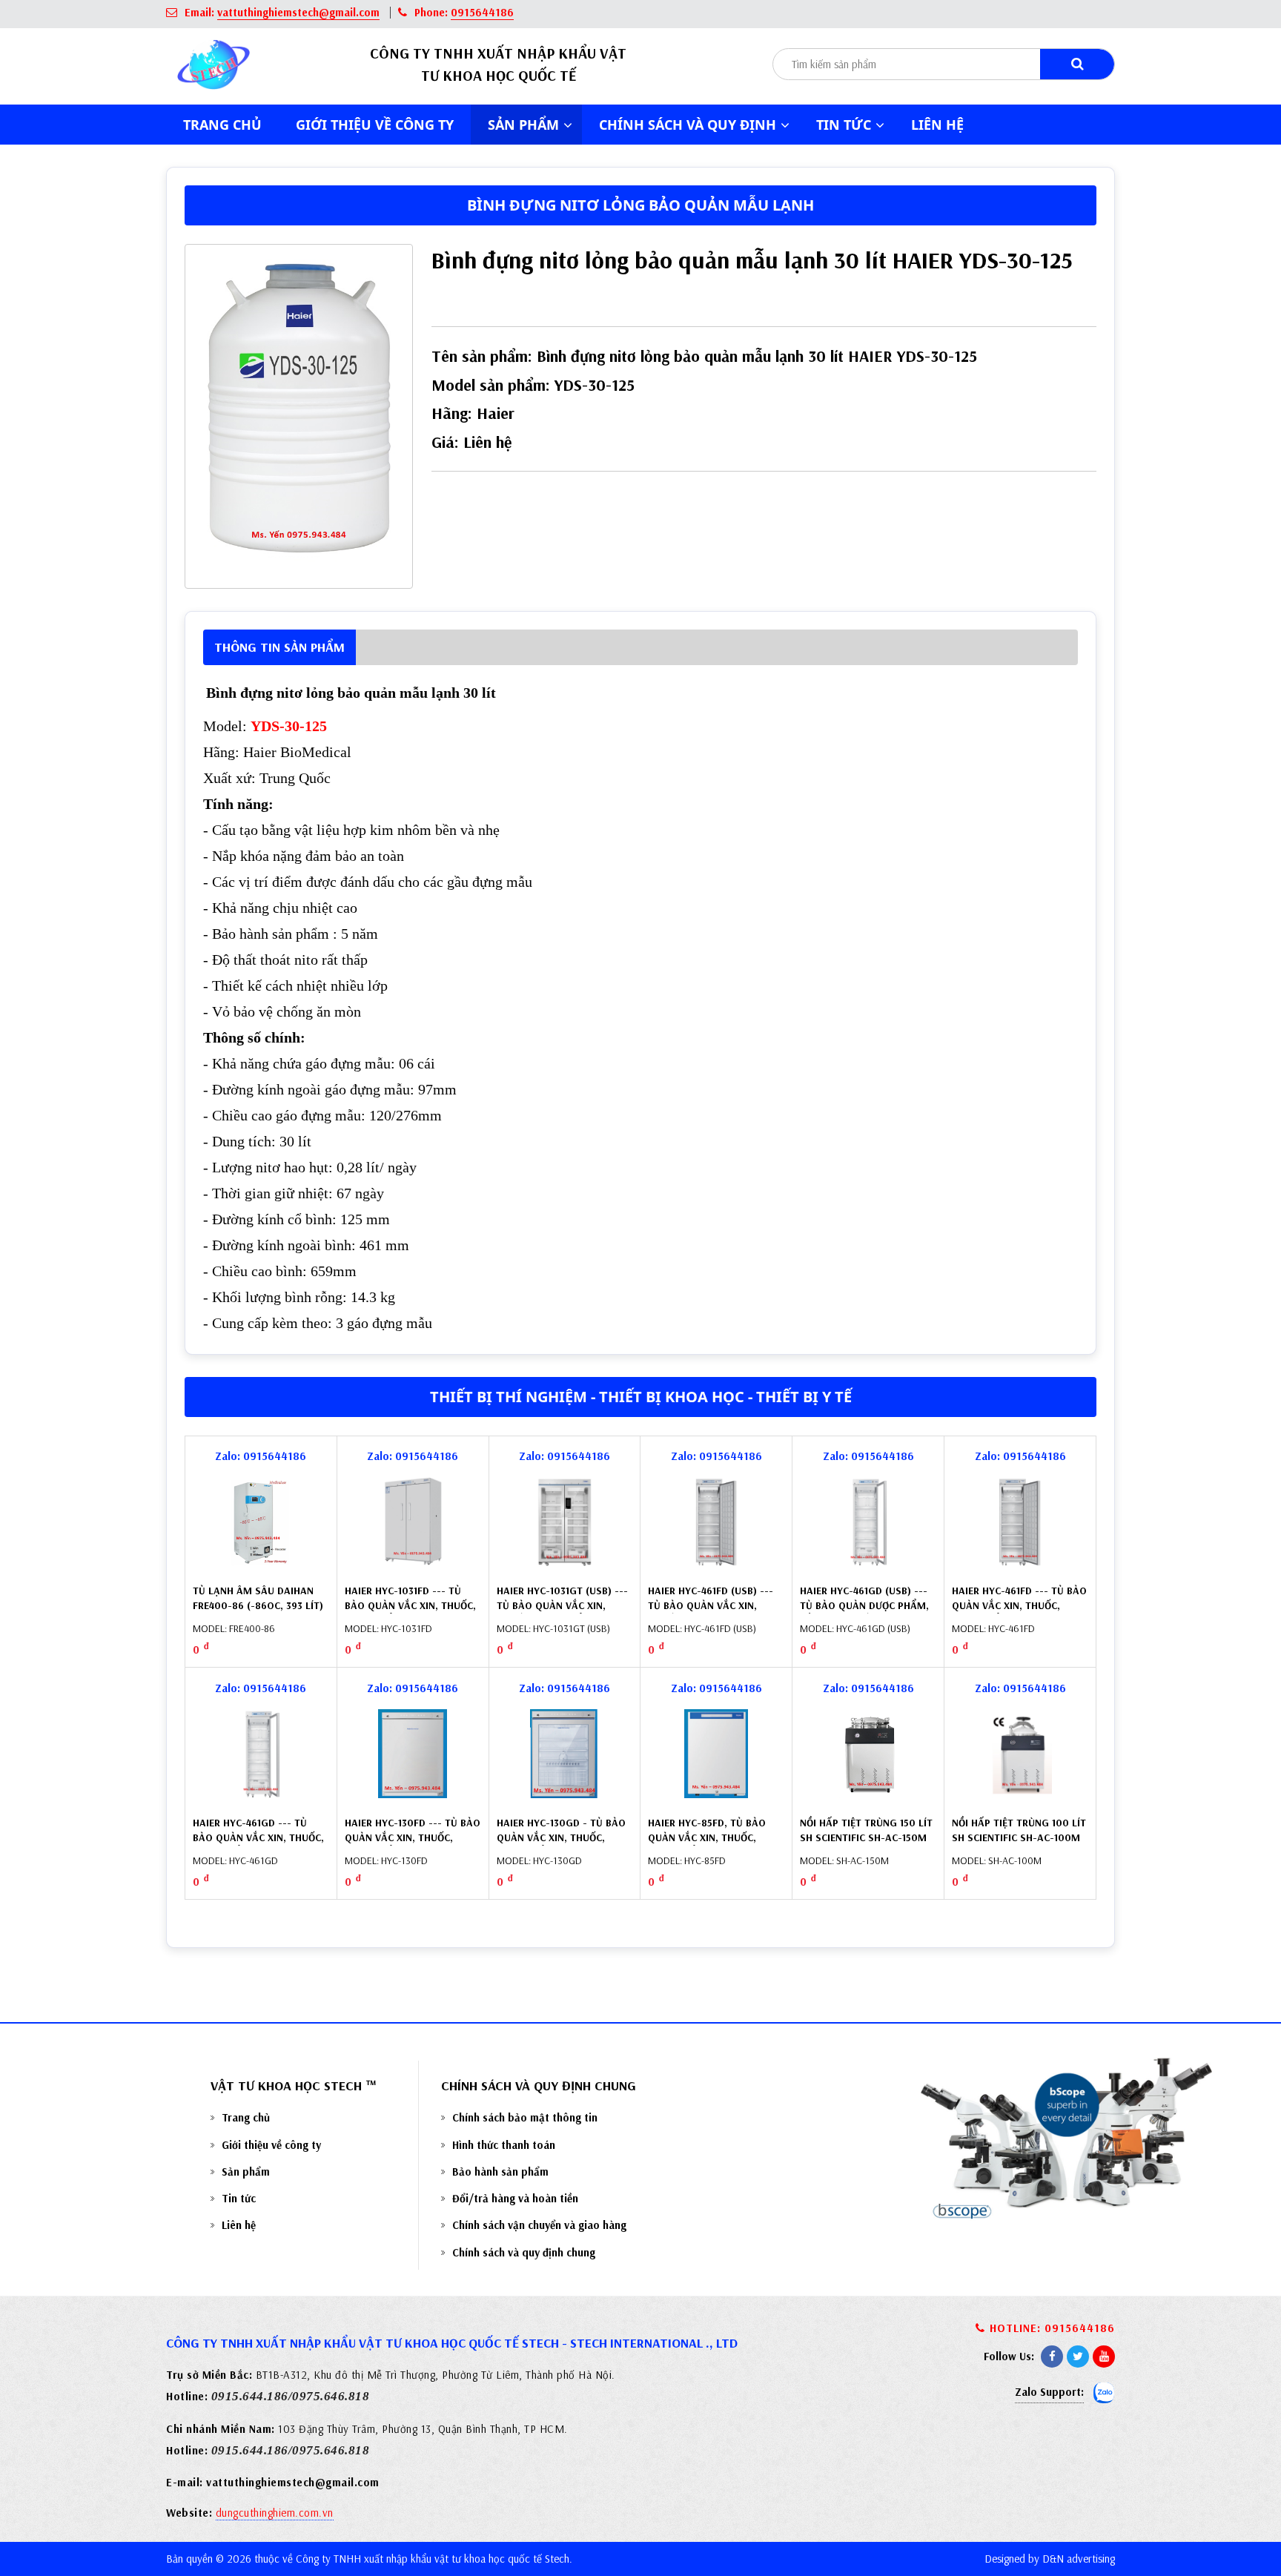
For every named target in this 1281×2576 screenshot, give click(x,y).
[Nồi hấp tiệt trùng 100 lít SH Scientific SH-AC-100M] (1020, 1754)
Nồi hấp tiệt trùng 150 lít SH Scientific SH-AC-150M (866, 1830)
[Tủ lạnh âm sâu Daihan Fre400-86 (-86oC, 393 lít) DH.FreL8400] (261, 1522)
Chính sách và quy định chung (524, 2252)
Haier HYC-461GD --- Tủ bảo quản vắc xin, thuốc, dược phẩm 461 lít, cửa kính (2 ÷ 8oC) (258, 1845)
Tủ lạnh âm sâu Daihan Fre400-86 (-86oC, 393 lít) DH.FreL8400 (258, 1605)
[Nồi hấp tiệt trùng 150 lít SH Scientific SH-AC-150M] (868, 1754)
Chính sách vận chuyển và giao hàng (539, 2225)
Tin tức (239, 2198)
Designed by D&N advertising (1050, 2559)
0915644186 (482, 12)
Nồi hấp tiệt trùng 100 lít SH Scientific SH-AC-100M (1019, 1830)
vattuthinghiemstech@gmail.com (298, 12)
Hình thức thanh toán (504, 2145)
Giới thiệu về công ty (375, 125)
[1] (1077, 64)
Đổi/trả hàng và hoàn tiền (515, 2198)
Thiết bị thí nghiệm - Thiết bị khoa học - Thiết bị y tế (641, 1397)
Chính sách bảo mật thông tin (525, 2117)
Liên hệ (937, 125)
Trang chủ (222, 125)
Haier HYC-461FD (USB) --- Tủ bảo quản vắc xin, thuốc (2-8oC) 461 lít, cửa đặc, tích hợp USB (714, 1612)
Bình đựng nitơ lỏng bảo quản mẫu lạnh (640, 205)
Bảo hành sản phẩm (500, 2172)
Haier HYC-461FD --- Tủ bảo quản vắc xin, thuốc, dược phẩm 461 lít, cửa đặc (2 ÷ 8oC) (1019, 1612)
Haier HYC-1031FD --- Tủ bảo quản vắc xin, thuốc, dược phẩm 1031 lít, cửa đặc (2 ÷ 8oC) (410, 1612)
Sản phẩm (246, 2172)
